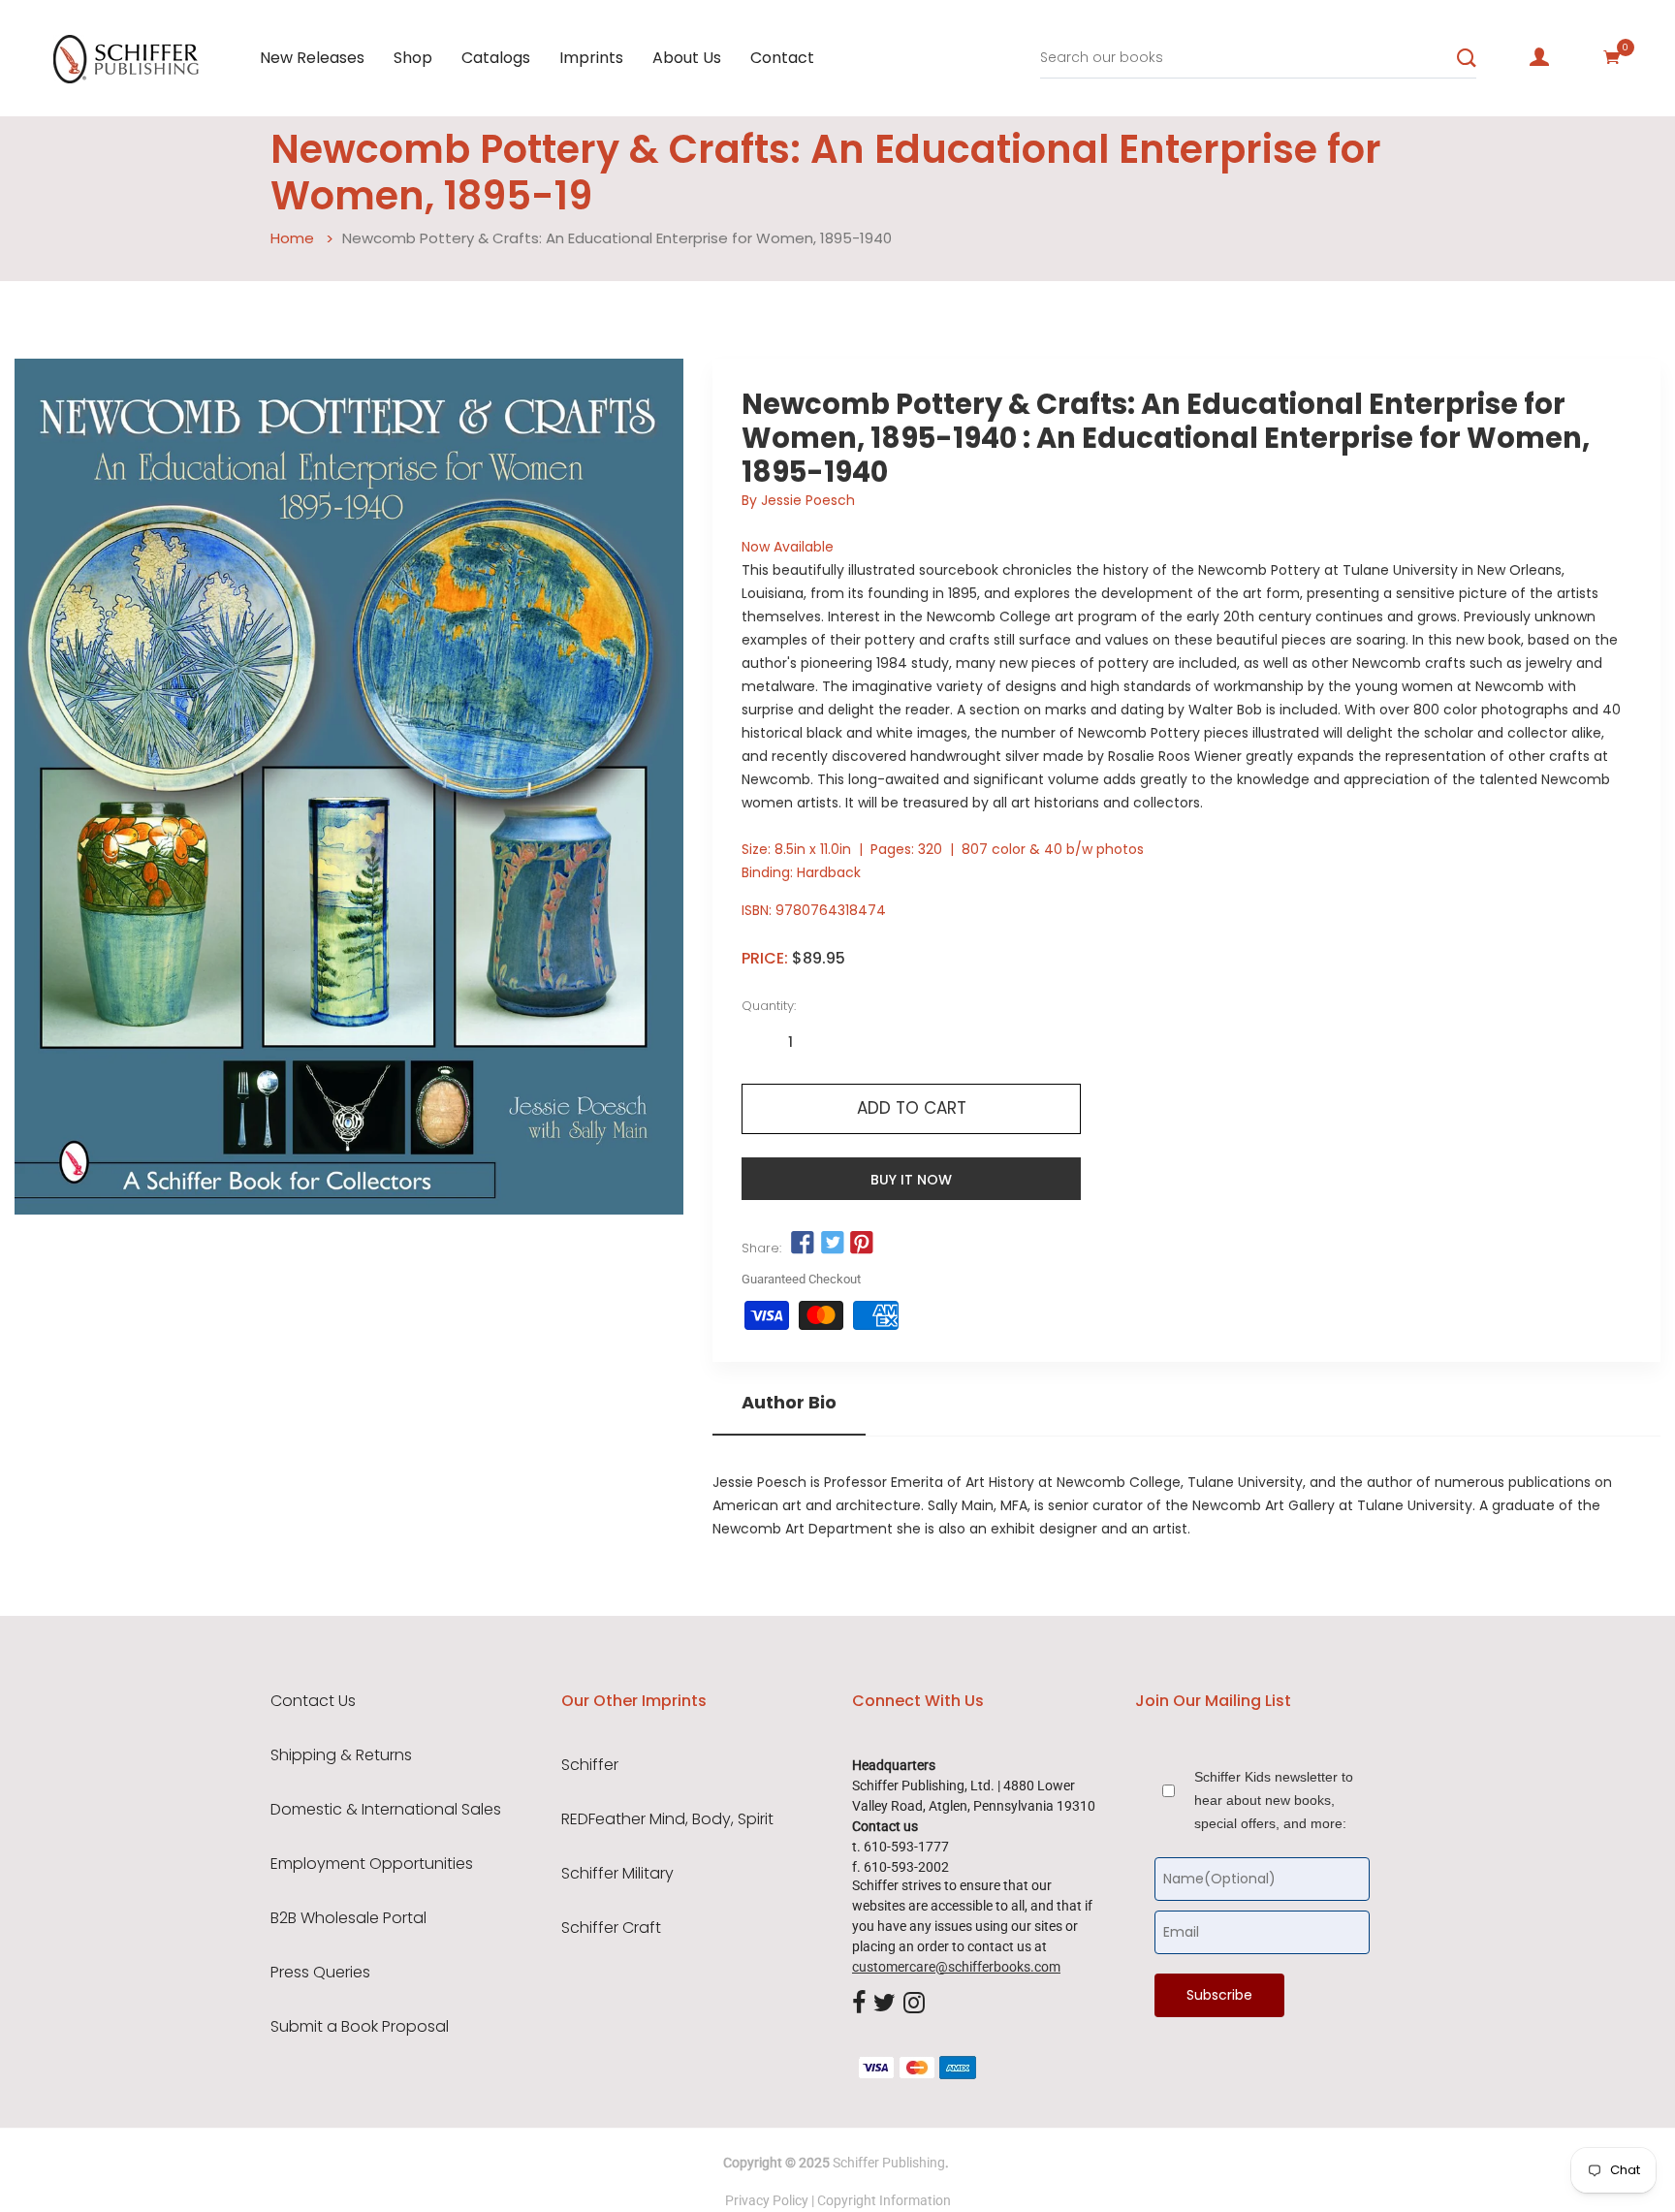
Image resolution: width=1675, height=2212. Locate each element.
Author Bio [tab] (789, 1403)
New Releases (312, 58)
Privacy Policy (767, 2200)
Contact (782, 58)
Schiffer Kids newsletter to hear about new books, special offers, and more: (1274, 1800)
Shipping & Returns (341, 1755)
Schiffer (590, 1765)
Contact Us (313, 1701)
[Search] (1467, 58)
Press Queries (320, 1973)
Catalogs (496, 58)
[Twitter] (885, 2005)
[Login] (1539, 57)
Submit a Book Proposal (360, 2027)
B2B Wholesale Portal (348, 1918)
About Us (687, 58)
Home (292, 238)
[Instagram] (914, 2005)
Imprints (591, 58)
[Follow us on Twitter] (832, 1243)
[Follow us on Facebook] (803, 1243)
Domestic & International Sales (386, 1810)
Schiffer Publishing (889, 2163)
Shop (413, 58)
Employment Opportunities (372, 1864)
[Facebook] (859, 2005)
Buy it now (911, 1180)
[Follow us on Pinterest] (862, 1243)
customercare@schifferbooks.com (956, 1967)
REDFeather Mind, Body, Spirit (667, 1819)
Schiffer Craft (611, 1928)
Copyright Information (884, 2200)
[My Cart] (1612, 57)
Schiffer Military (617, 1874)
